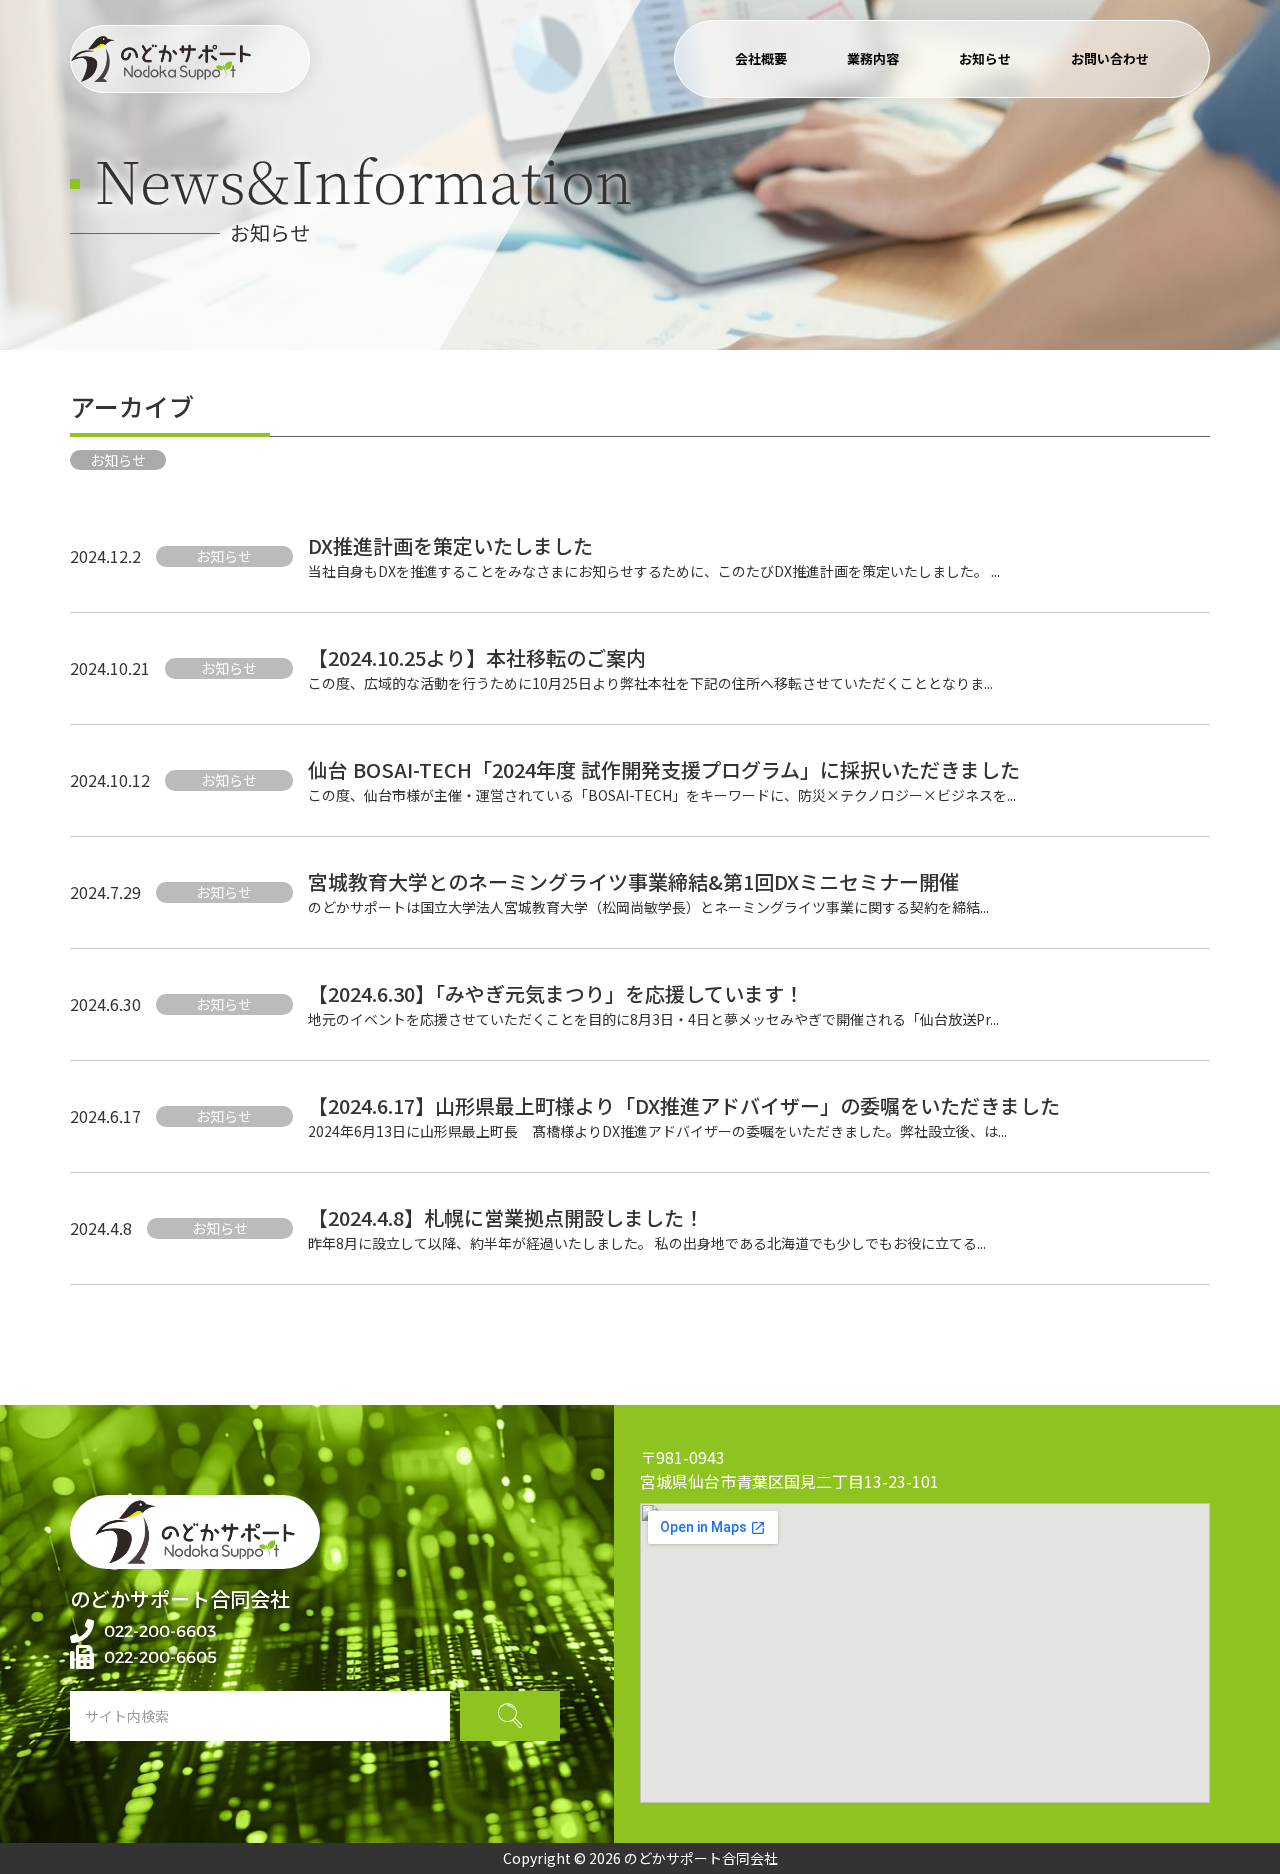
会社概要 (761, 58)
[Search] (510, 1716)
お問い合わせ (1110, 58)
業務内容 (873, 58)
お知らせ (985, 58)
